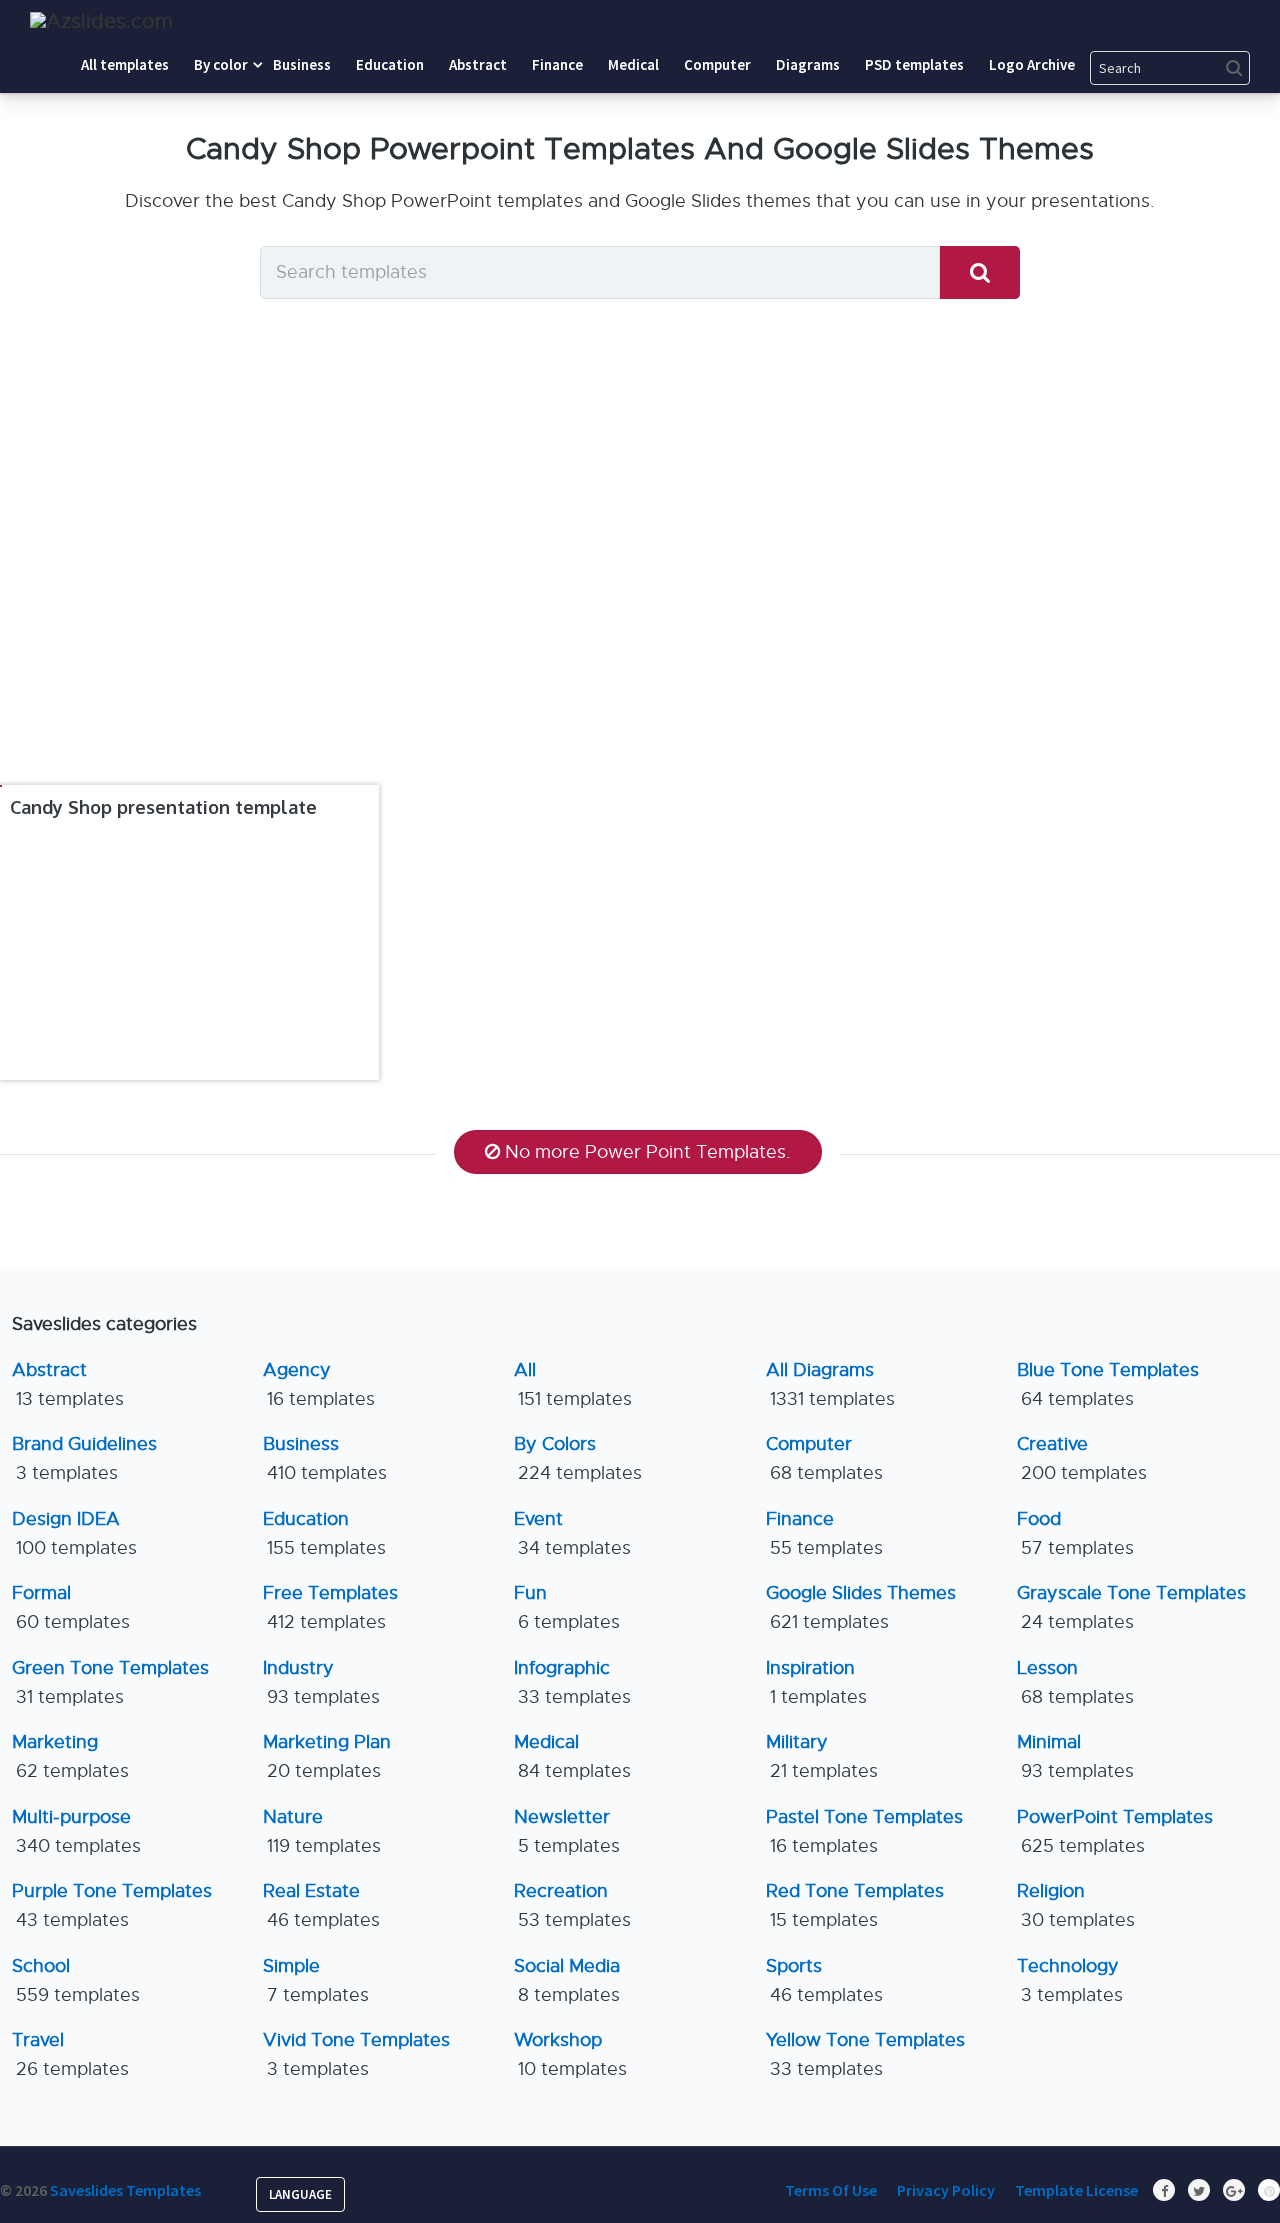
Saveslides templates (125, 2190)
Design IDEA (74, 1533)
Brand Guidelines (84, 1458)
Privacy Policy (946, 2190)
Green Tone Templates (110, 1682)
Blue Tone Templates (1108, 1384)
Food (1075, 1533)
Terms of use (831, 2190)
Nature (322, 1831)
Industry (321, 1682)
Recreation (572, 1905)
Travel (70, 2054)
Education (324, 1533)
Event (572, 1533)
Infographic (572, 1682)
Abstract (68, 1384)
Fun (567, 1607)
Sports (824, 1980)
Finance (824, 1533)
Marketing (70, 1756)
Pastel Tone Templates (864, 1831)
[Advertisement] (640, 580)
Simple (316, 1980)
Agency (319, 1384)
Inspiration (816, 1682)
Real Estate (321, 1905)
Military (822, 1756)
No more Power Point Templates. (648, 1152)
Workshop (570, 2054)
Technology (1070, 1980)
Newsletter (567, 1831)
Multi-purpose (76, 1831)
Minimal (1075, 1756)
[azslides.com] (101, 21)
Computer (824, 1458)
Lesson (1075, 1682)
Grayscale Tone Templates (1131, 1607)
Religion (1076, 1905)
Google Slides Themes (861, 1607)
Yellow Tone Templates (865, 2054)
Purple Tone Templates (112, 1905)
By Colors (578, 1458)
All (573, 1384)
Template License (1076, 2190)
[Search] (980, 272)
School (76, 1980)
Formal (71, 1607)
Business (325, 1458)
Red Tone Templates (855, 1905)
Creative (1082, 1458)
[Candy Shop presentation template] (1, 786)
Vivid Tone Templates (356, 2054)
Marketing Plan (327, 1756)
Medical (572, 1756)
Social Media (567, 1980)
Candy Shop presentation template (163, 807)
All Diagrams (830, 1384)
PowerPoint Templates (1115, 1831)
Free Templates (330, 1607)
